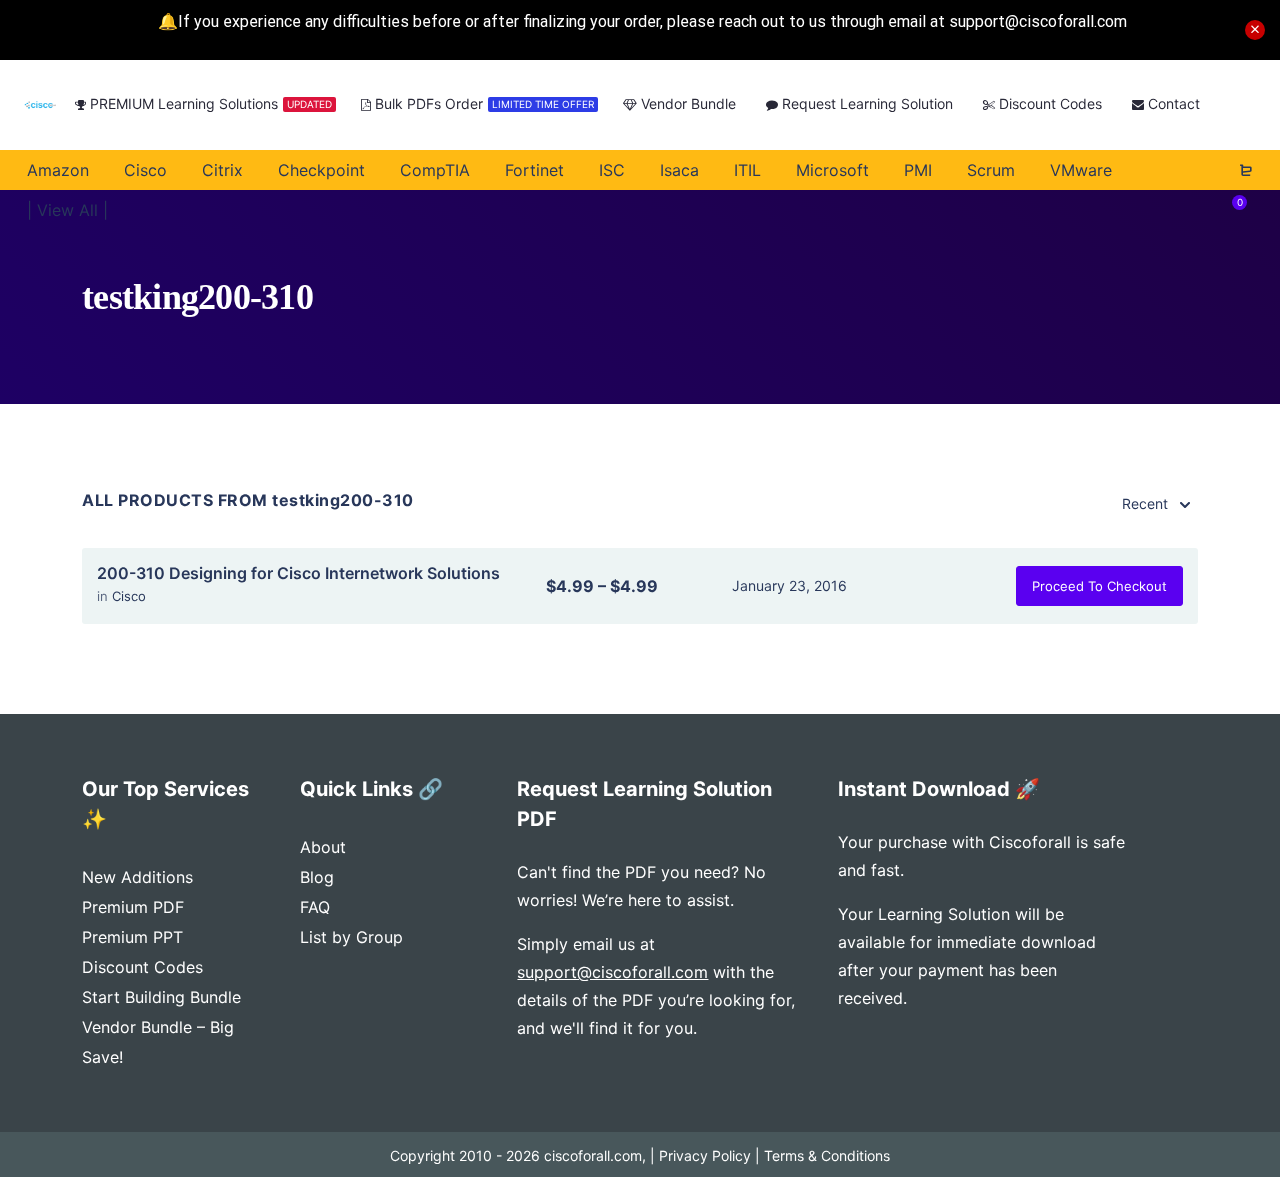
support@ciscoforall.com (612, 972)
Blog (317, 877)
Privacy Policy (705, 1155)
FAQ (315, 907)
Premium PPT (132, 937)
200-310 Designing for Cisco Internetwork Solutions (298, 573)
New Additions (137, 877)
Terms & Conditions (827, 1155)
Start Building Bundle (161, 997)
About (323, 847)
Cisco (129, 596)
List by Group (351, 937)
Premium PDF (133, 907)
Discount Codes (142, 967)
